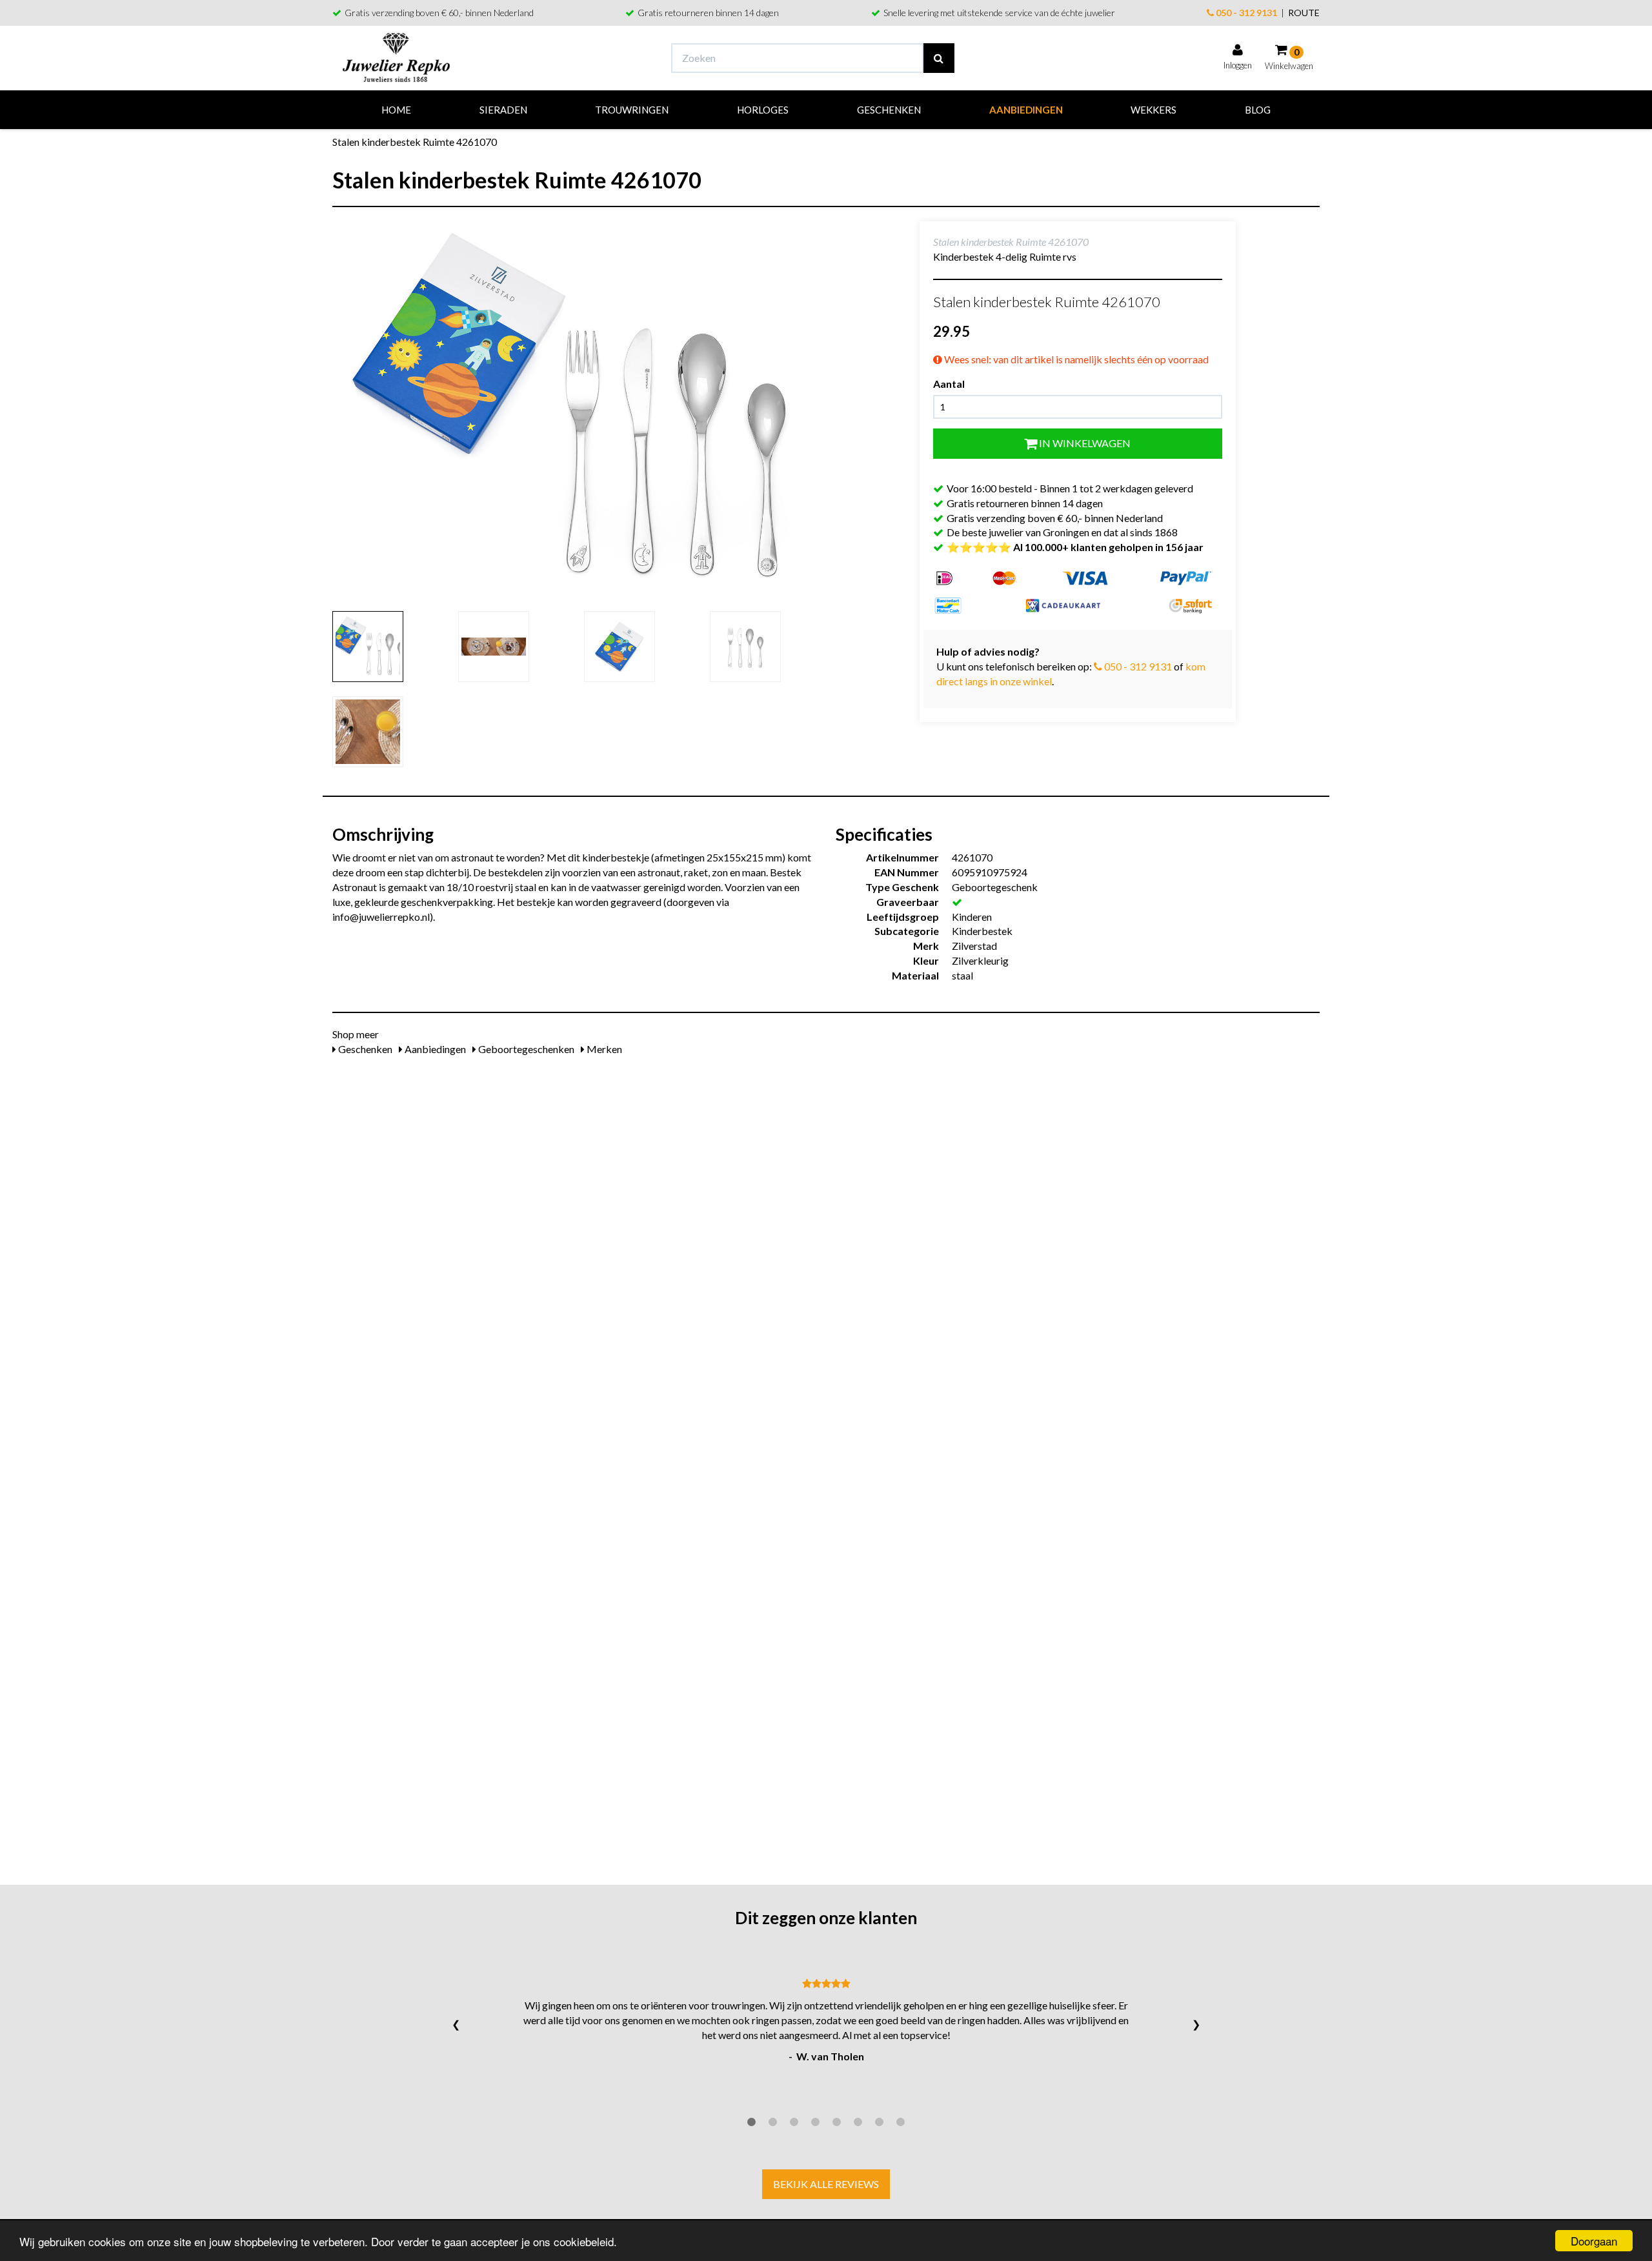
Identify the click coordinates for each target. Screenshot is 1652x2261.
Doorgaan (1594, 2241)
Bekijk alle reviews (826, 2184)
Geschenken (889, 110)
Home (396, 110)
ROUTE (1304, 13)
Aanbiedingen (1026, 110)
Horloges (763, 110)
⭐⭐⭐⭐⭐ (1075, 547)
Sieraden (503, 110)
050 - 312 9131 (1245, 13)
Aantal (949, 384)
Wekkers (1153, 110)
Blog (1258, 110)
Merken (603, 1049)
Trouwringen (632, 110)
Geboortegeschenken (525, 1049)
